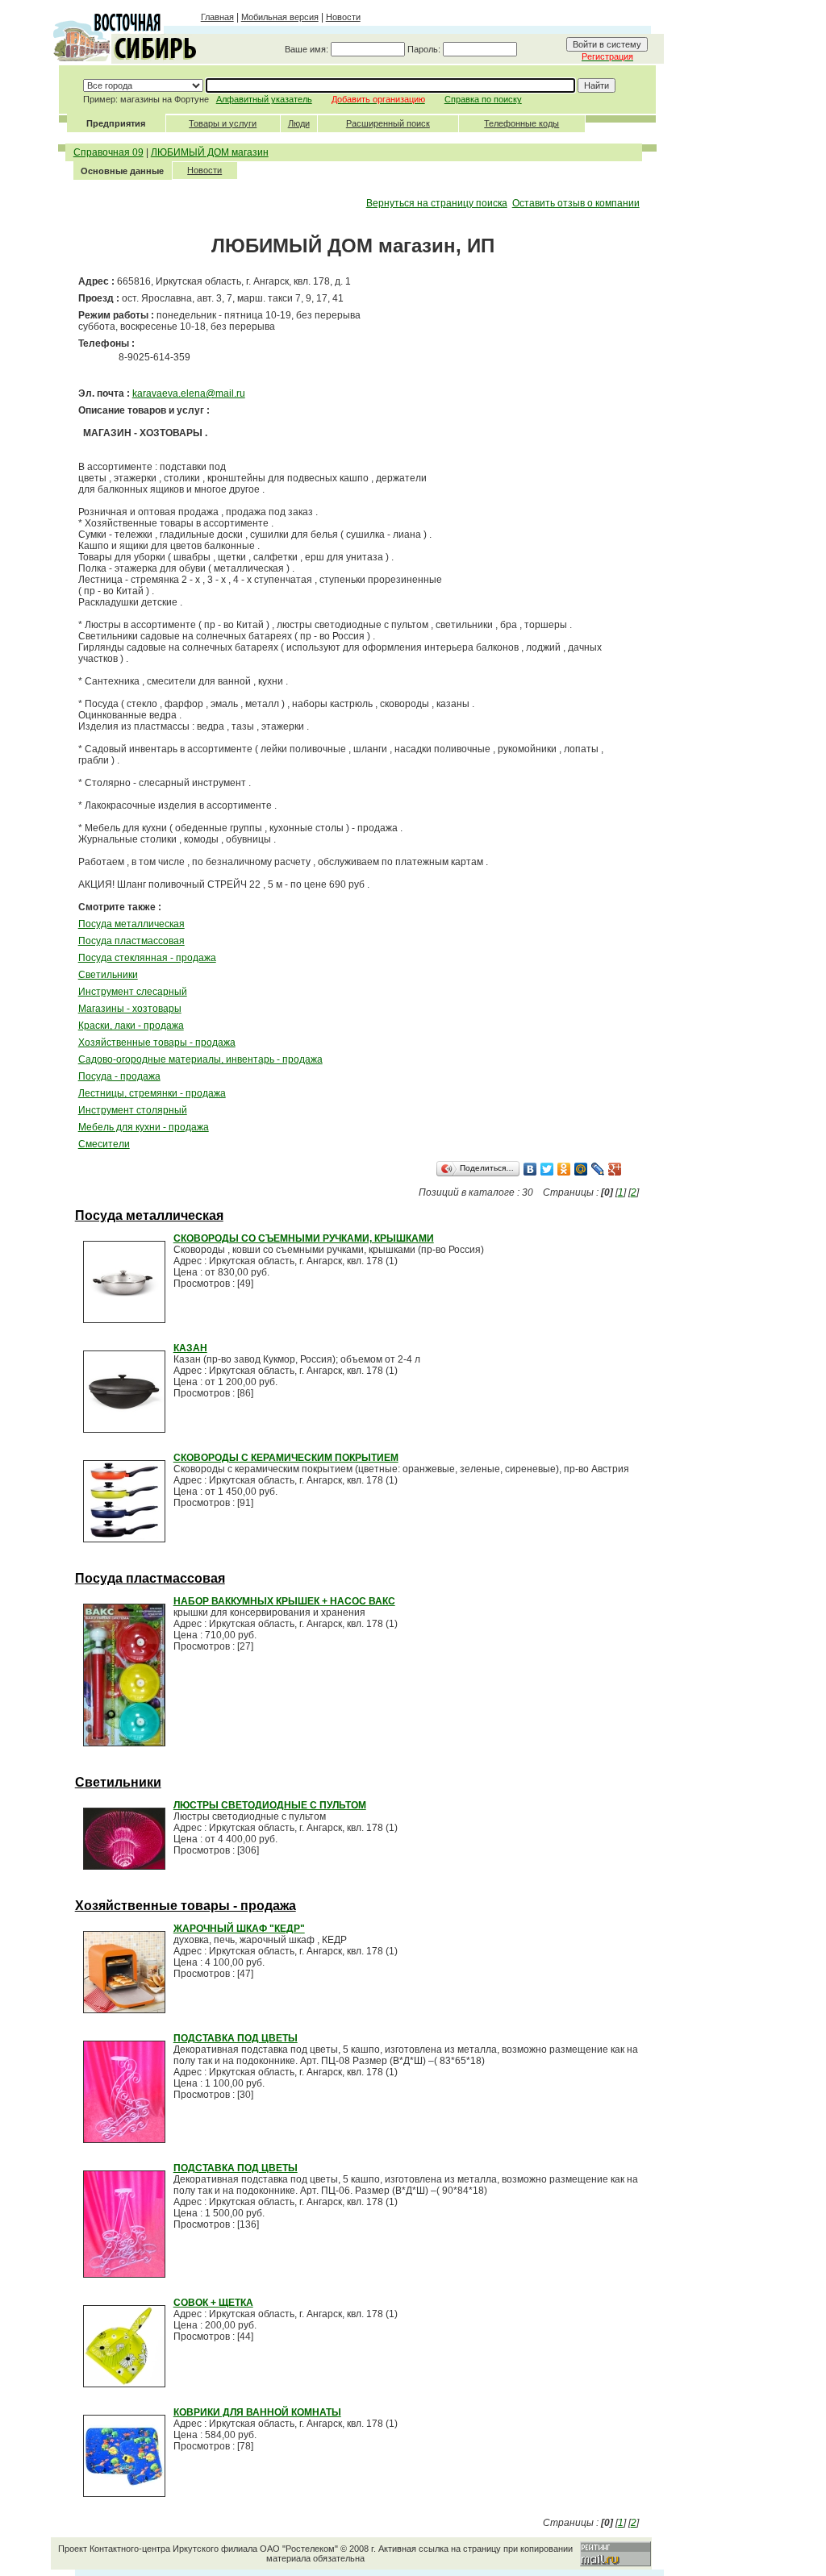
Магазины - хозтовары (130, 1009)
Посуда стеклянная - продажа (147, 958)
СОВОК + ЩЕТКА (213, 2303)
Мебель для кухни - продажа (144, 1127)
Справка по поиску (483, 99)
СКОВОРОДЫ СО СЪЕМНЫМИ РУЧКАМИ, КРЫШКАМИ (304, 1238)
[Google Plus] (615, 1169)
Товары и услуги (223, 123)
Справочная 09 (108, 152)
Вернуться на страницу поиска (437, 203)
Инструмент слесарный (133, 992)
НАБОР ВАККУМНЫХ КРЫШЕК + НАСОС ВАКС (284, 1601)
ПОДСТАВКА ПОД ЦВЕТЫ (236, 2038)
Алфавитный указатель (264, 99)
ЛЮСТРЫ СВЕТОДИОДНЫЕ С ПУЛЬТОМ (270, 1805)
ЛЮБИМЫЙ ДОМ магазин (210, 152)
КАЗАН (190, 1348)
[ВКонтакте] (530, 1169)
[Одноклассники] (564, 1169)
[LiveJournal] (598, 1169)
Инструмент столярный (133, 1110)
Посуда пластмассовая (131, 941)
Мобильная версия (280, 17)
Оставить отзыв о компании (576, 203)
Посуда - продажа (119, 1076)
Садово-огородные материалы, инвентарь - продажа (200, 1059)
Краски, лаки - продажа (131, 1026)
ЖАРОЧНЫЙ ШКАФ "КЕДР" (239, 1929)
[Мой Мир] (581, 1169)
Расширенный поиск (388, 123)
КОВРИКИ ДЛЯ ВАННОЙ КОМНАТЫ (257, 2412)
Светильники (108, 975)
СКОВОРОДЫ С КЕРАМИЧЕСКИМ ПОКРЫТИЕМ (286, 1458)
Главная (217, 17)
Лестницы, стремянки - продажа (152, 1093)
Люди (299, 123)
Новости (343, 17)
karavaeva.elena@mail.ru (189, 393)
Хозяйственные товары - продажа (157, 1042)
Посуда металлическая (131, 924)
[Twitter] (547, 1169)
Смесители (104, 1144)
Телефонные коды (521, 123)
